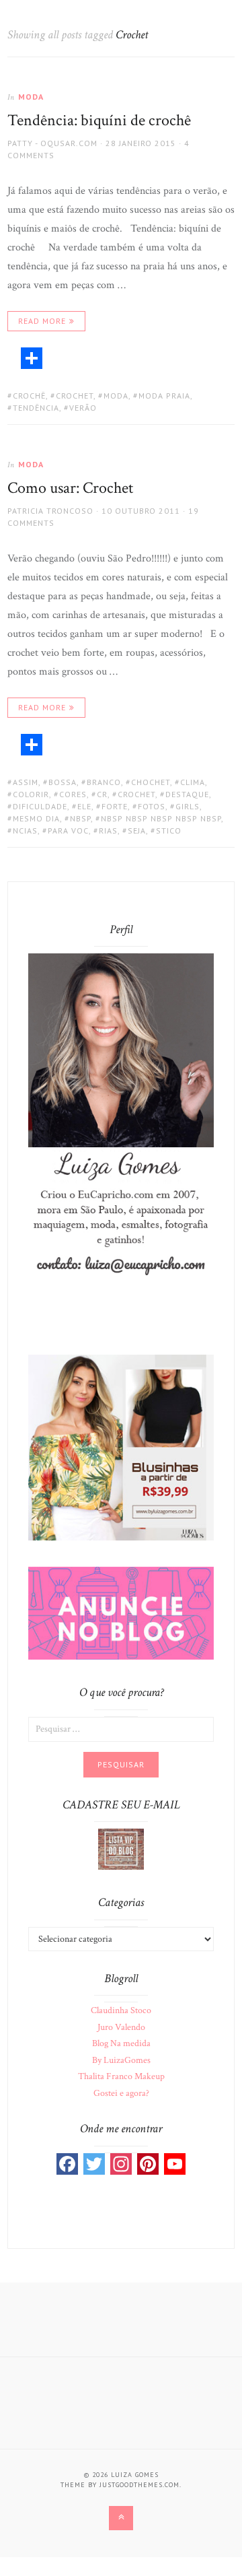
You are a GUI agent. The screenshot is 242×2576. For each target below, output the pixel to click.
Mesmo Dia (36, 818)
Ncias (25, 831)
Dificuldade (40, 806)
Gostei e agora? (121, 2093)
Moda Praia (164, 396)
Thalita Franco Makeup (121, 2076)
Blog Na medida (121, 2043)
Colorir (31, 794)
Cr (102, 794)
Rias (108, 831)
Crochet (75, 396)
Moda (31, 97)
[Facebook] (67, 2164)
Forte (115, 806)
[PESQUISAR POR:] (121, 1728)
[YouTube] (175, 2164)
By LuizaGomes (121, 2060)
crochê (29, 396)
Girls (188, 806)
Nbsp (80, 818)
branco (104, 782)
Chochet (151, 782)
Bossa (63, 782)
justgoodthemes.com (139, 2485)
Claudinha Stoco (121, 2010)
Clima (193, 782)
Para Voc (68, 831)
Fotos (152, 806)
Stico (169, 831)
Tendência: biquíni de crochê (99, 120)
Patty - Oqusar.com (52, 143)
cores (73, 794)
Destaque (187, 794)
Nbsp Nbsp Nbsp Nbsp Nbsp (161, 818)
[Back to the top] (121, 2518)
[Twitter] (94, 2164)
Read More (42, 321)
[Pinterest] (148, 2164)
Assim (26, 782)
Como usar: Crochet (70, 488)
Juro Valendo (121, 2027)
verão (83, 408)
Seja (137, 831)
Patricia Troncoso (50, 511)
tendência (36, 408)
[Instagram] (121, 2164)
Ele (84, 806)
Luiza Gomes (135, 2475)
